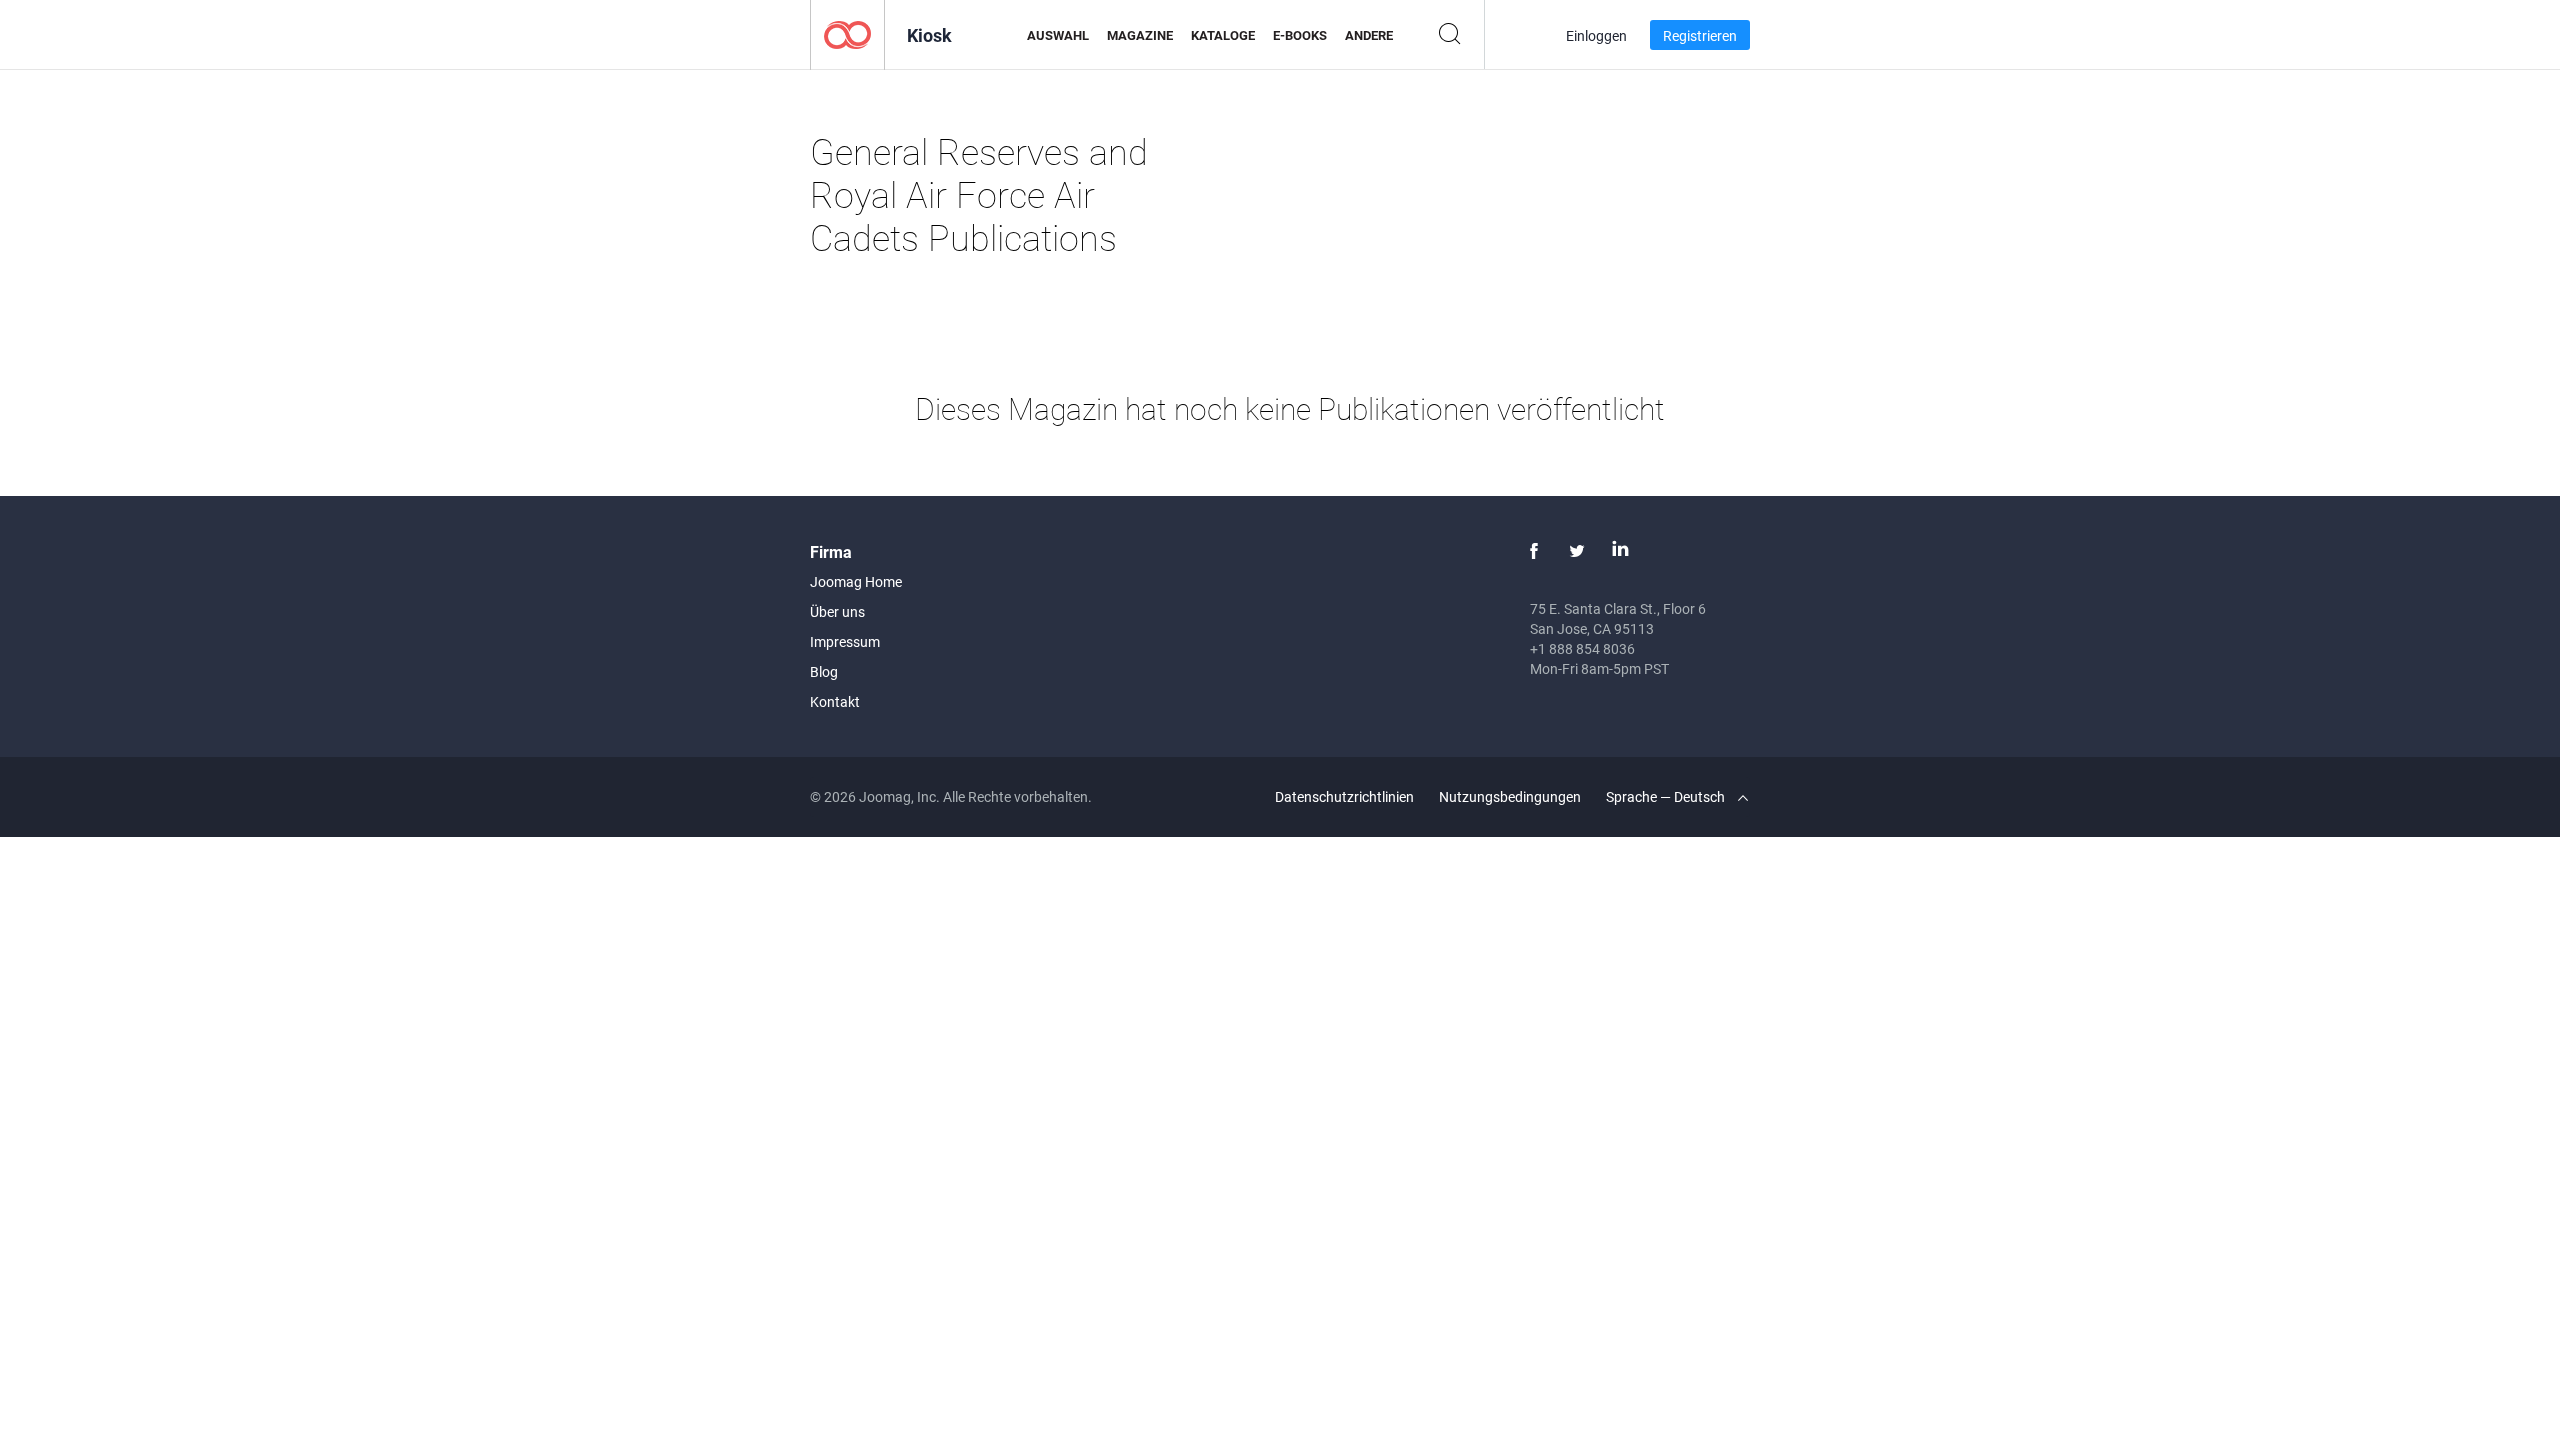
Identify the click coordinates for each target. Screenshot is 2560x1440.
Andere (1369, 35)
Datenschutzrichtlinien (1344, 796)
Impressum (845, 641)
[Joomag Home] (847, 33)
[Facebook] (1534, 551)
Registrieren (1700, 35)
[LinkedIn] (1620, 551)
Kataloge (1223, 35)
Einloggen (1596, 35)
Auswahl (1058, 35)
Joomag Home (856, 581)
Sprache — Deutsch (1667, 796)
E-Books (1300, 35)
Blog (824, 671)
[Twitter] (1577, 551)
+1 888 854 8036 (1582, 648)
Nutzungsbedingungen (1510, 796)
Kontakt (835, 701)
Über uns (837, 611)
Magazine (1140, 35)
